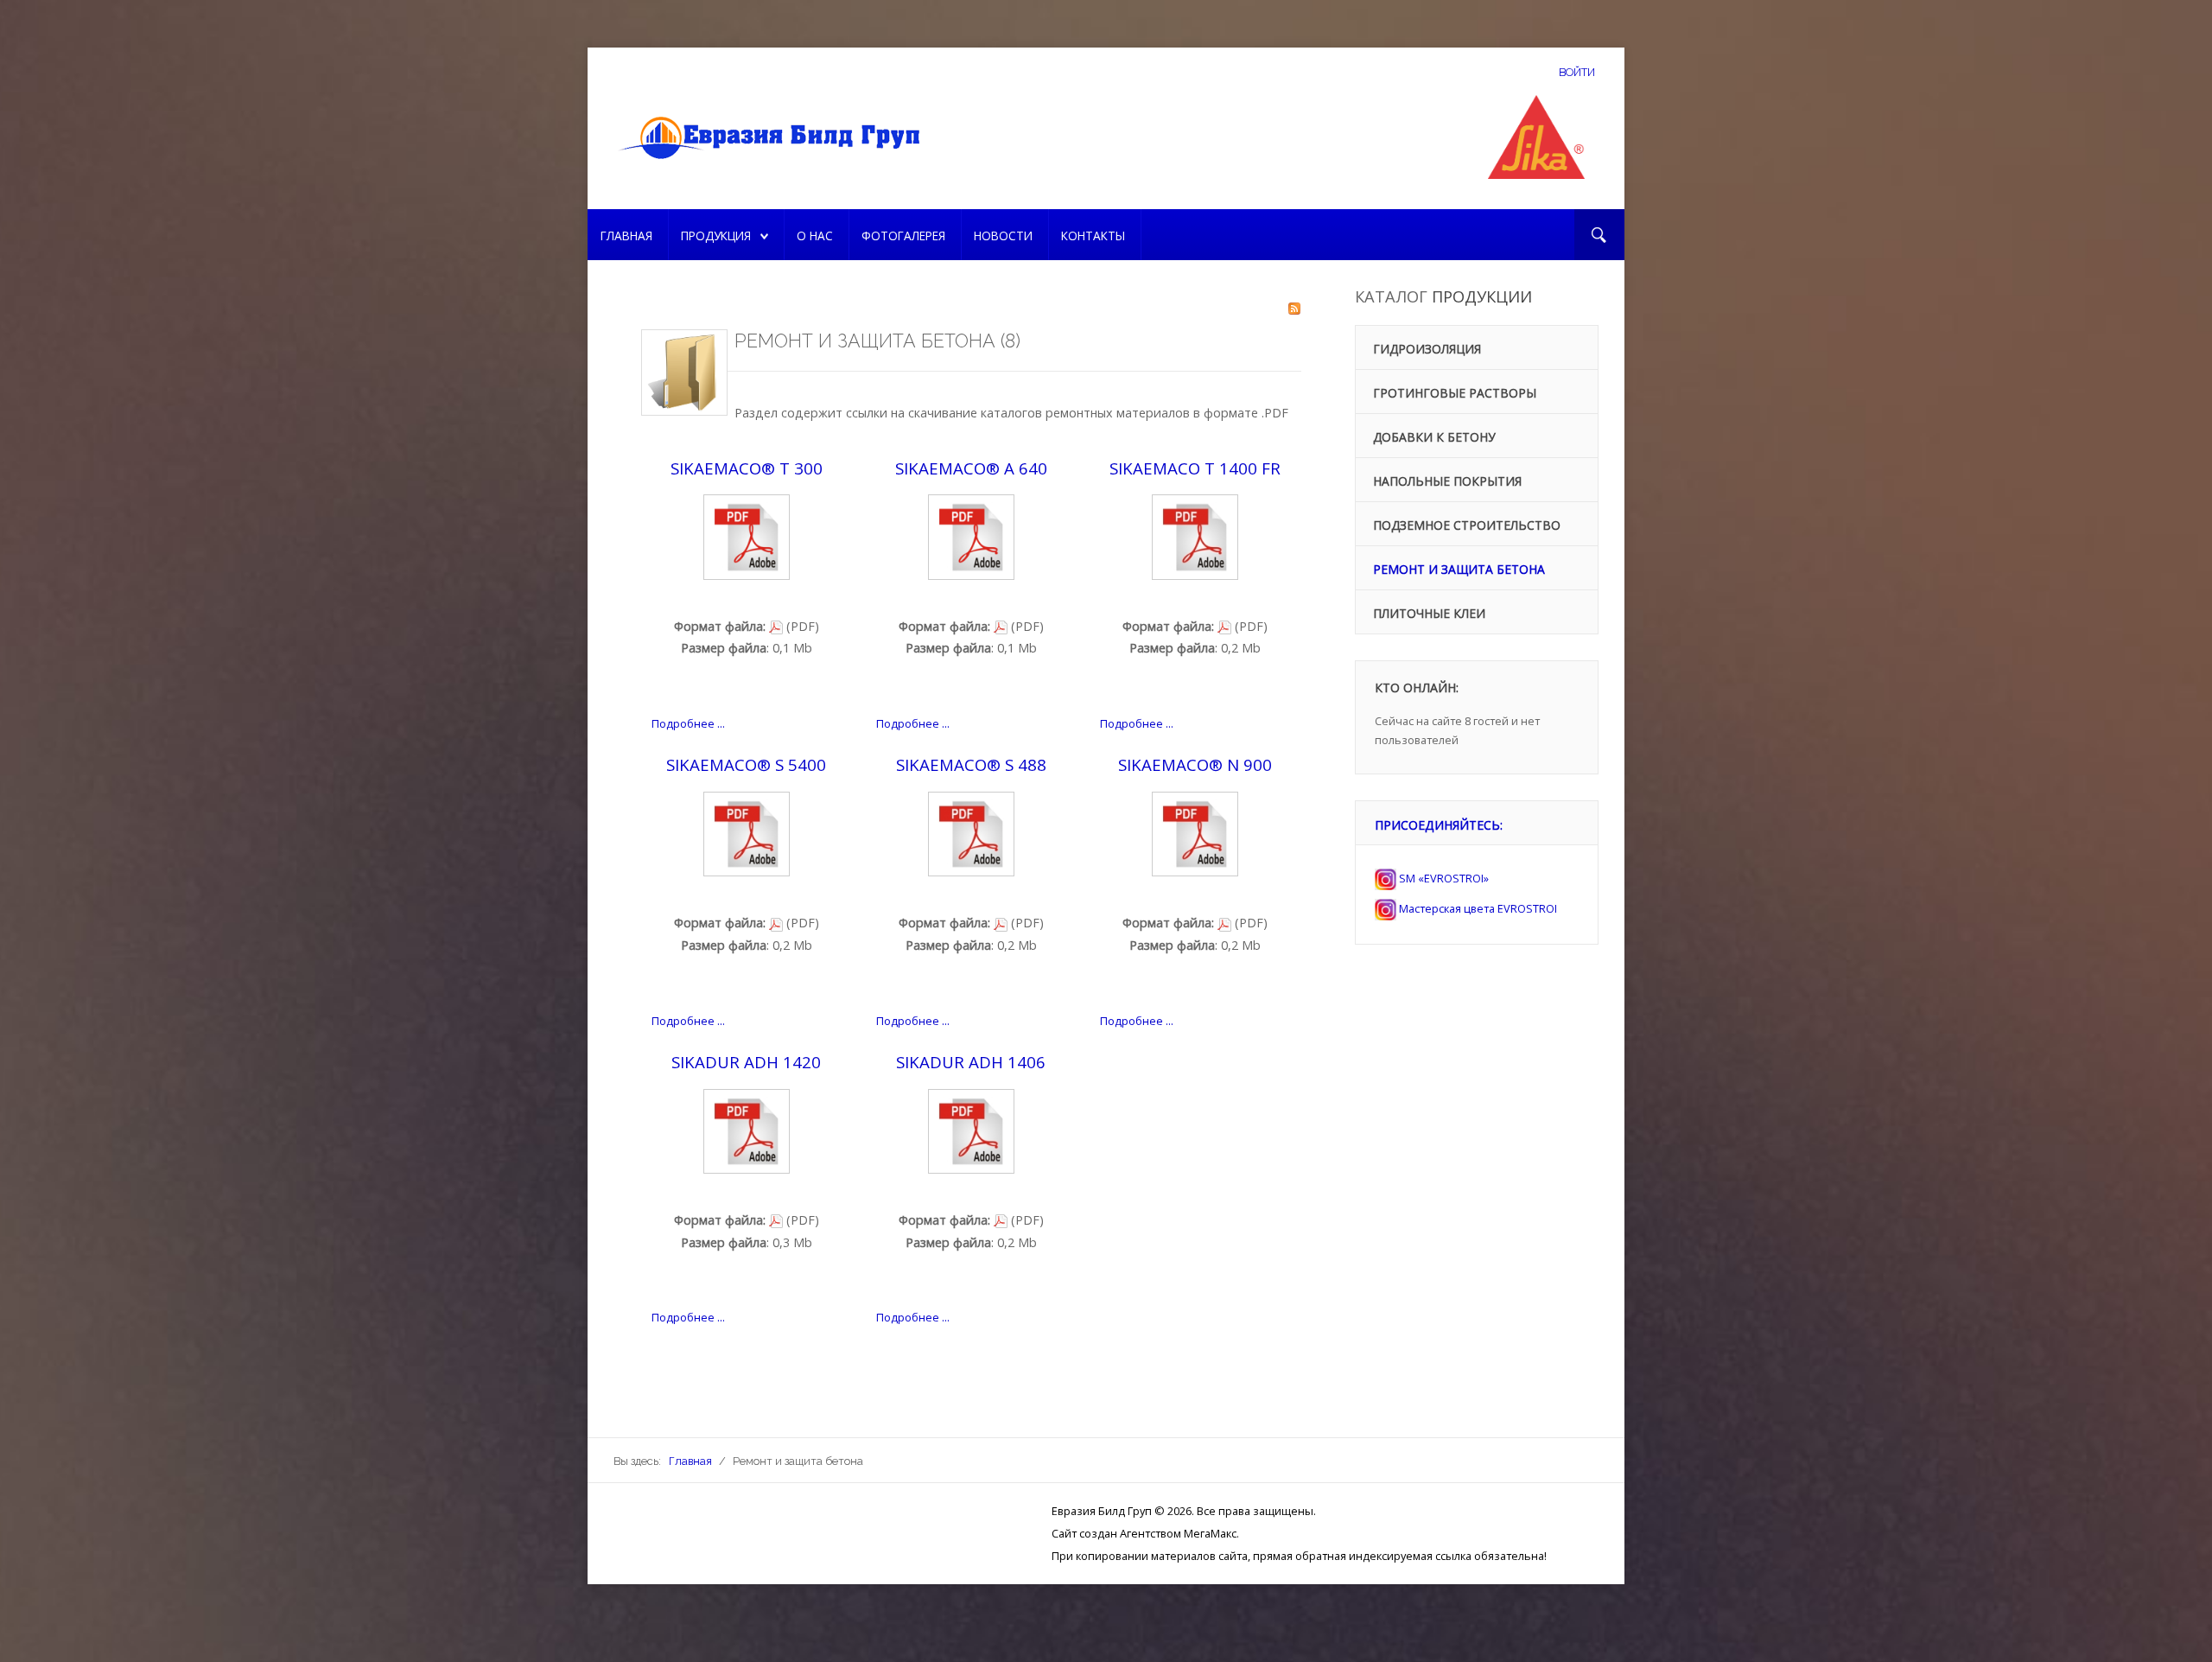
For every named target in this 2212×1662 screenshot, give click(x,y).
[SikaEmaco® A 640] (971, 535)
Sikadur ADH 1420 (746, 1062)
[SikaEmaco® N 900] (1195, 833)
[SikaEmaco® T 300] (747, 535)
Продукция (716, 236)
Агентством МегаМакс (1178, 1533)
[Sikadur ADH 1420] (747, 1130)
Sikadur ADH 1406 (971, 1062)
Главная (626, 236)
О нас (815, 236)
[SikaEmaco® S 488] (971, 833)
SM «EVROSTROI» (1443, 878)
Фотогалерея (903, 236)
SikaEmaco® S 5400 (746, 764)
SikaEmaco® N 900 (1195, 764)
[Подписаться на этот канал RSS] (1294, 309)
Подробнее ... (688, 723)
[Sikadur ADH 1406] (971, 1130)
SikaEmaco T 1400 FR (1195, 468)
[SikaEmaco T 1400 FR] (1195, 535)
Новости (1003, 236)
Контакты (1093, 236)
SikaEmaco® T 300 (747, 468)
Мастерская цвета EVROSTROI (1477, 908)
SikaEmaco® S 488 (971, 764)
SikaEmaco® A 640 (971, 468)
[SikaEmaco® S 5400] (747, 833)
